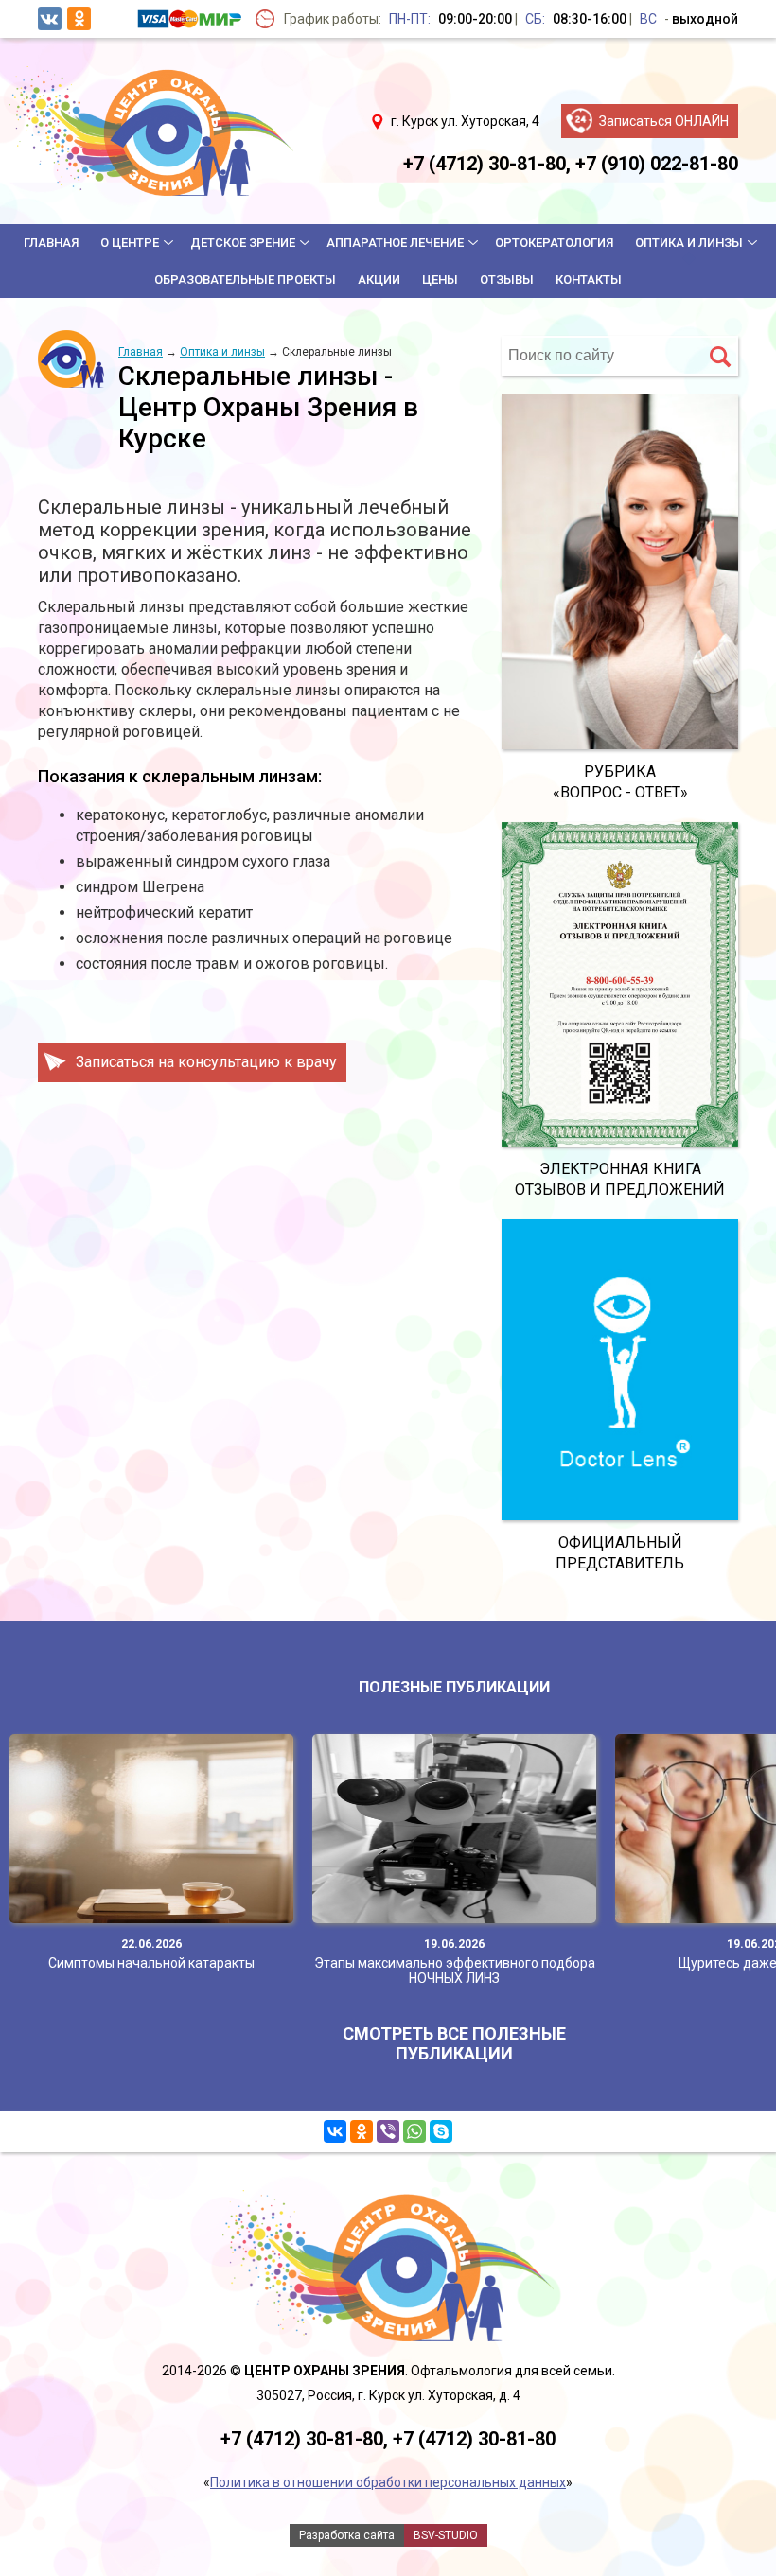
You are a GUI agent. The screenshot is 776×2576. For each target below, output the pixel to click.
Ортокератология (554, 243)
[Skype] (441, 2131)
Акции (379, 280)
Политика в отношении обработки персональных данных (388, 2482)
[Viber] (388, 2131)
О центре (130, 243)
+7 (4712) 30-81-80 (474, 2439)
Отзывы (507, 280)
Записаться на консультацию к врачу (206, 1062)
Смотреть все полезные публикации (454, 2043)
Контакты (589, 280)
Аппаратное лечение (395, 243)
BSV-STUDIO (446, 2535)
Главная (51, 243)
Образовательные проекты (245, 280)
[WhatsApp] (414, 2131)
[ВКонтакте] (335, 2131)
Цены (440, 280)
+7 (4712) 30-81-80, (487, 164)
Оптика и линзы (689, 243)
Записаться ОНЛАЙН (664, 121)
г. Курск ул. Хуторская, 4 (465, 121)
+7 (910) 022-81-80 (657, 164)
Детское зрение (243, 243)
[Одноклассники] (362, 2131)
